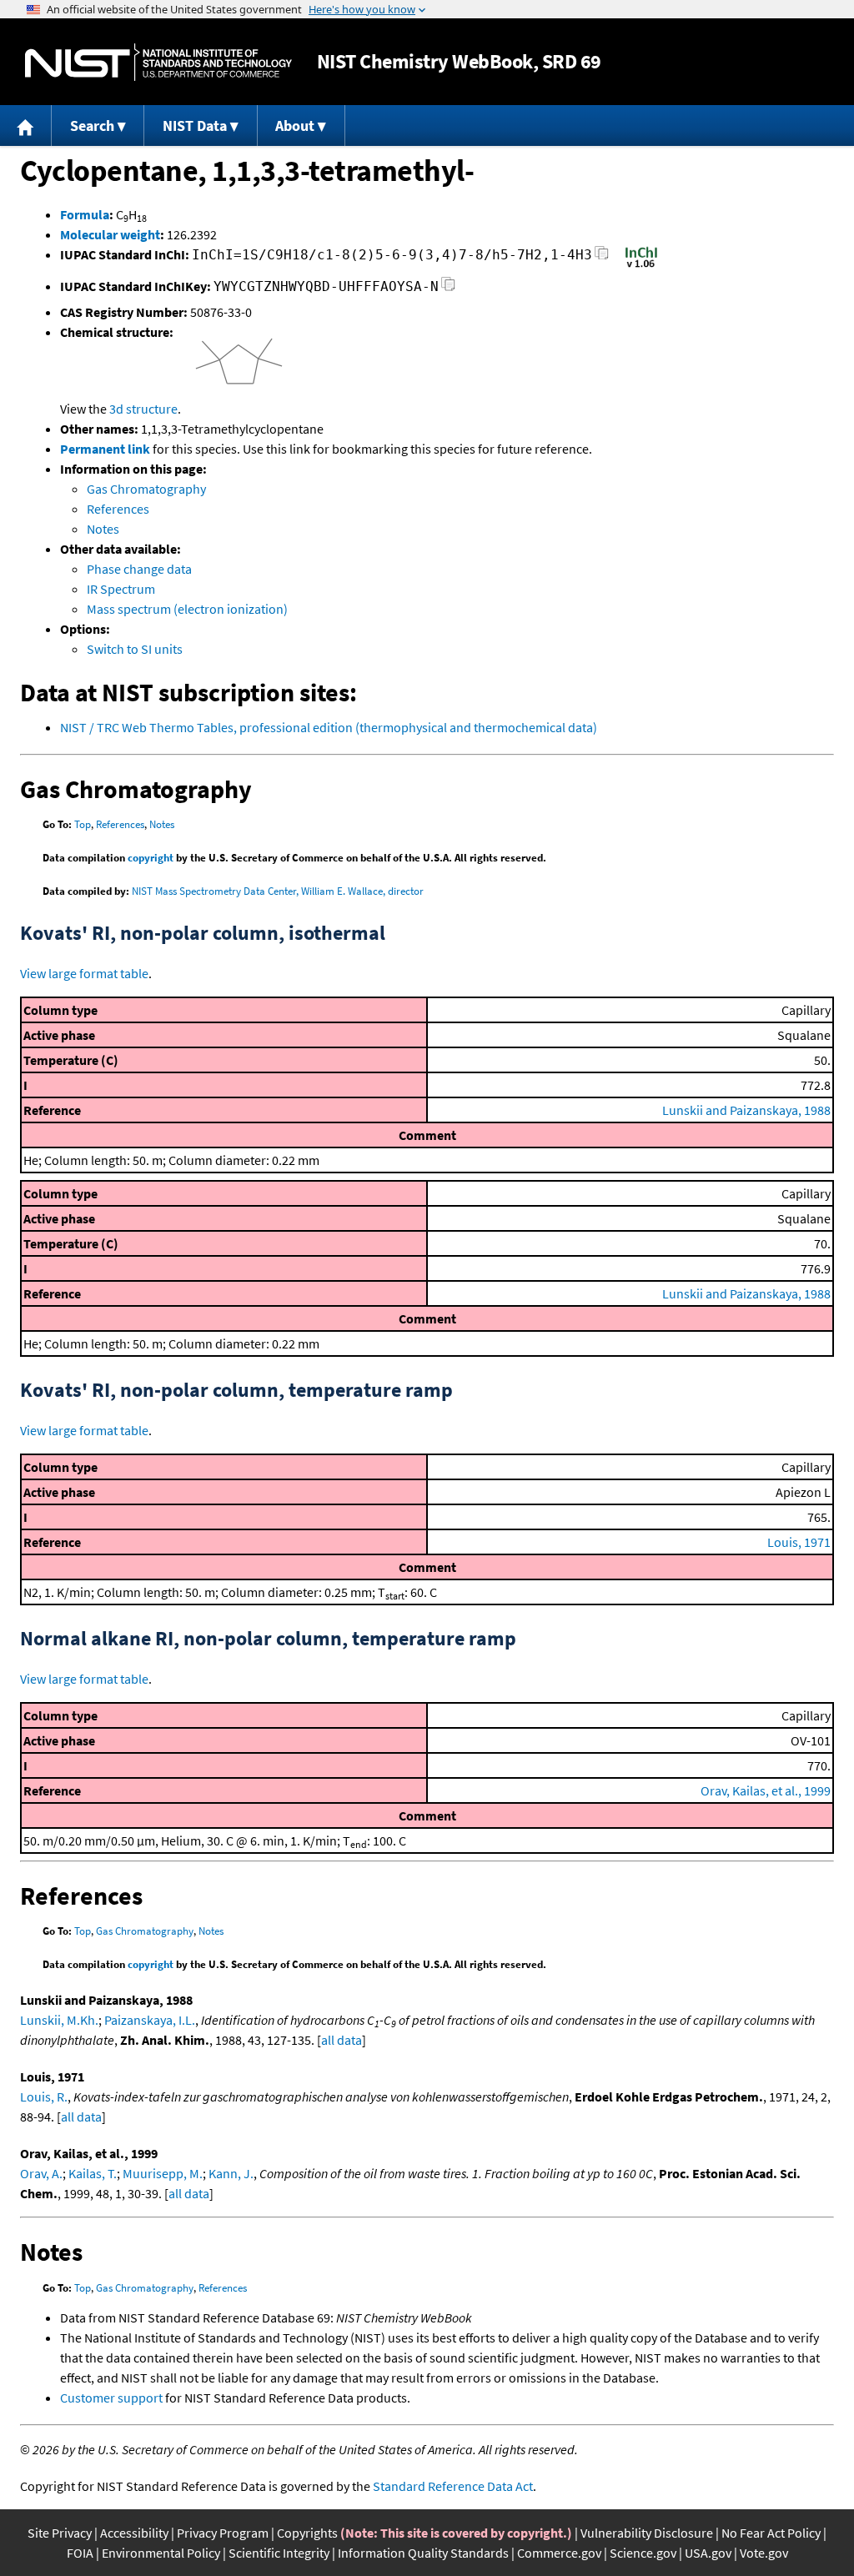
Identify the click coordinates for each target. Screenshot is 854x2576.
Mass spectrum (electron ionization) (187, 609)
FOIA (80, 2553)
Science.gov (643, 2553)
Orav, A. (41, 2173)
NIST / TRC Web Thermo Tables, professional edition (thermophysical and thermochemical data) (329, 727)
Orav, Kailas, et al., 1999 (766, 1790)
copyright (151, 858)
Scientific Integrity (279, 2553)
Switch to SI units (135, 649)
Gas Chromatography (146, 489)
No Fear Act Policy (771, 2533)
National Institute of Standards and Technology (158, 62)
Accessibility (134, 2533)
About (295, 126)
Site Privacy (60, 2533)
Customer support (111, 2398)
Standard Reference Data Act (453, 2486)
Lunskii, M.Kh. (59, 2020)
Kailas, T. (93, 2173)
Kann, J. (231, 2173)
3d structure (143, 409)
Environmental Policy (161, 2553)
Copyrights (307, 2533)
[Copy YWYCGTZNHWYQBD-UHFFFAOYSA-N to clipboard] (448, 289)
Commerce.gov (559, 2553)
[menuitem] (26, 126)
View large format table (84, 973)
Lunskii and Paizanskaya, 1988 (746, 1110)
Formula (85, 214)
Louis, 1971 (799, 1542)
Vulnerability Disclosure (647, 2533)
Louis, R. (44, 2096)
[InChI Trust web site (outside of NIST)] (641, 266)
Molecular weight (110, 234)
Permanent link (105, 449)
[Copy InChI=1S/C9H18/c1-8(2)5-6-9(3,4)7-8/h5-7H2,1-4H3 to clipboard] (602, 257)
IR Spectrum (121, 589)
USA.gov (708, 2553)
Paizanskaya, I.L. (150, 2020)
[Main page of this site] (26, 126)
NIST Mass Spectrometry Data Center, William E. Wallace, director (278, 891)
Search (92, 126)
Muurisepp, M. (163, 2173)
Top (83, 824)
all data (342, 2040)
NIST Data (195, 126)
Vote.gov (764, 2553)
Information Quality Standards (423, 2553)
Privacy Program (223, 2533)
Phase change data (139, 569)
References (118, 509)
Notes (103, 529)
